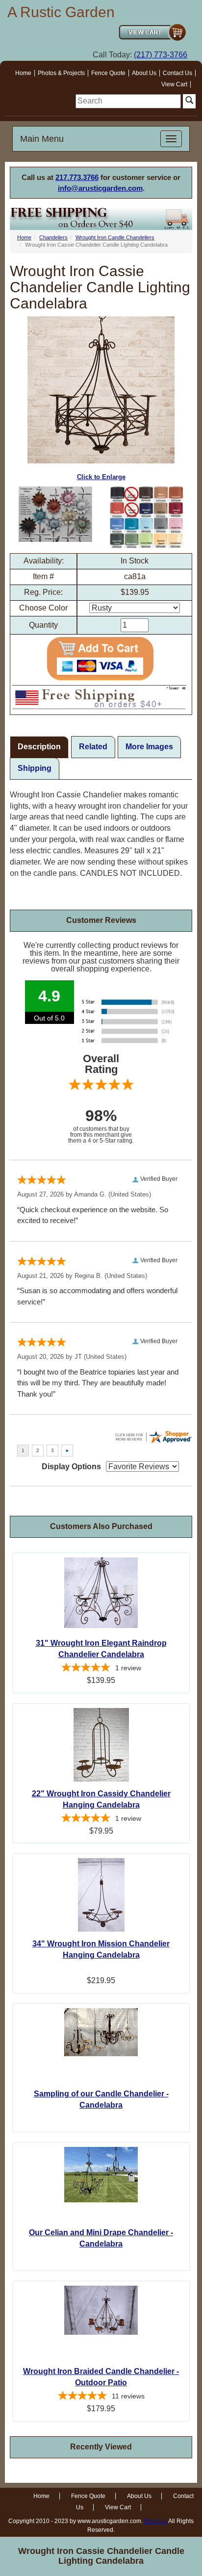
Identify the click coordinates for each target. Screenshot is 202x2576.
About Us (144, 73)
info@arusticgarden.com (100, 188)
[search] (128, 101)
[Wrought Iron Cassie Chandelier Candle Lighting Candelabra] (55, 514)
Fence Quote (108, 73)
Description (39, 747)
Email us (156, 2521)
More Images (149, 747)
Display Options (71, 1467)
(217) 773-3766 (161, 55)
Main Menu (42, 139)
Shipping (35, 768)
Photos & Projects (61, 73)
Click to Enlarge (101, 477)
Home (23, 73)
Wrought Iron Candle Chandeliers (115, 237)
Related (93, 747)
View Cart (174, 84)
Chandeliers (53, 237)
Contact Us (177, 73)
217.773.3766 (77, 177)
